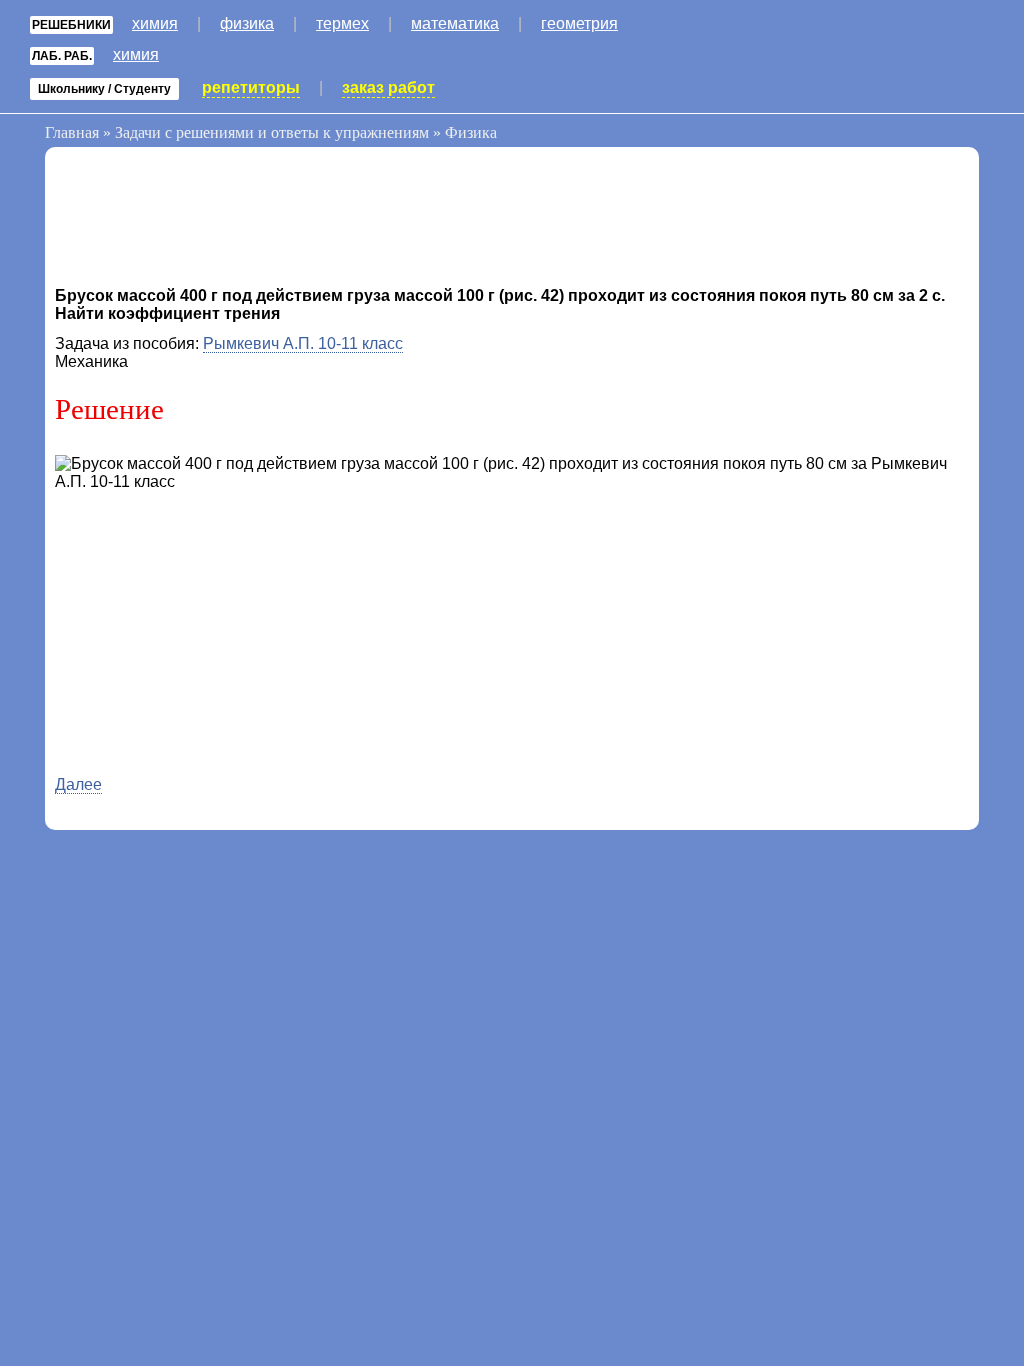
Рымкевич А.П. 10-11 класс (303, 343)
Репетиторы (251, 87)
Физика (247, 23)
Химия (155, 23)
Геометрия (579, 23)
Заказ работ (388, 87)
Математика (455, 23)
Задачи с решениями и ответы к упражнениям (272, 132)
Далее (78, 784)
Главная (72, 132)
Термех (342, 23)
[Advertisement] (215, 222)
